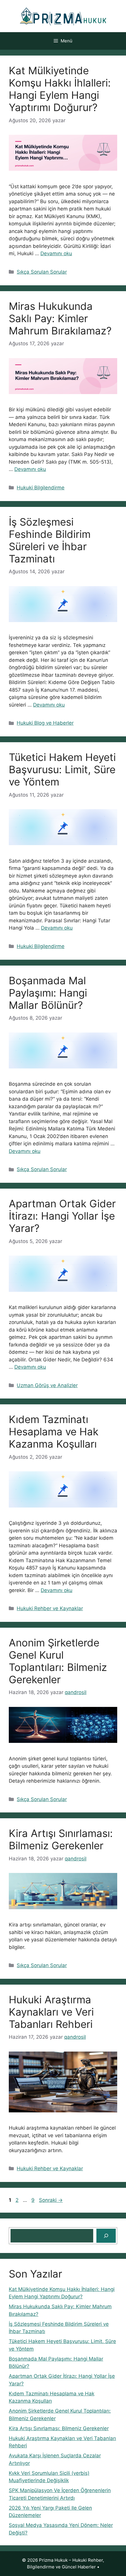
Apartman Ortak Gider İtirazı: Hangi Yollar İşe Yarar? (62, 1216)
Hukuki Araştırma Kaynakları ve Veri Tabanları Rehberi (51, 2012)
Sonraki (51, 2200)
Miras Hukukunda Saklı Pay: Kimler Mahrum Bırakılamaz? (60, 318)
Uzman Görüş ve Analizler (47, 1385)
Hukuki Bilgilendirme (41, 488)
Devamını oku (56, 253)
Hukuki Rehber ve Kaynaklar (50, 1608)
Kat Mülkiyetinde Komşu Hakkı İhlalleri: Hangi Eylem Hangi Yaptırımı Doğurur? (60, 89)
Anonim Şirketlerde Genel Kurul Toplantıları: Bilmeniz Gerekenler (58, 1661)
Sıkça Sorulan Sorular (42, 272)
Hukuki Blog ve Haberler (45, 723)
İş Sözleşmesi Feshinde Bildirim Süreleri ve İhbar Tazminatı (50, 540)
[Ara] (106, 2236)
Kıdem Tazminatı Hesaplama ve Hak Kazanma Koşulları (54, 1432)
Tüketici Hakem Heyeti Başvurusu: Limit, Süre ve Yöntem (62, 769)
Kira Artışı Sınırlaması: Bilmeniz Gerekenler (61, 1839)
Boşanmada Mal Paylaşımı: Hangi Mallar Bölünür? (48, 993)
